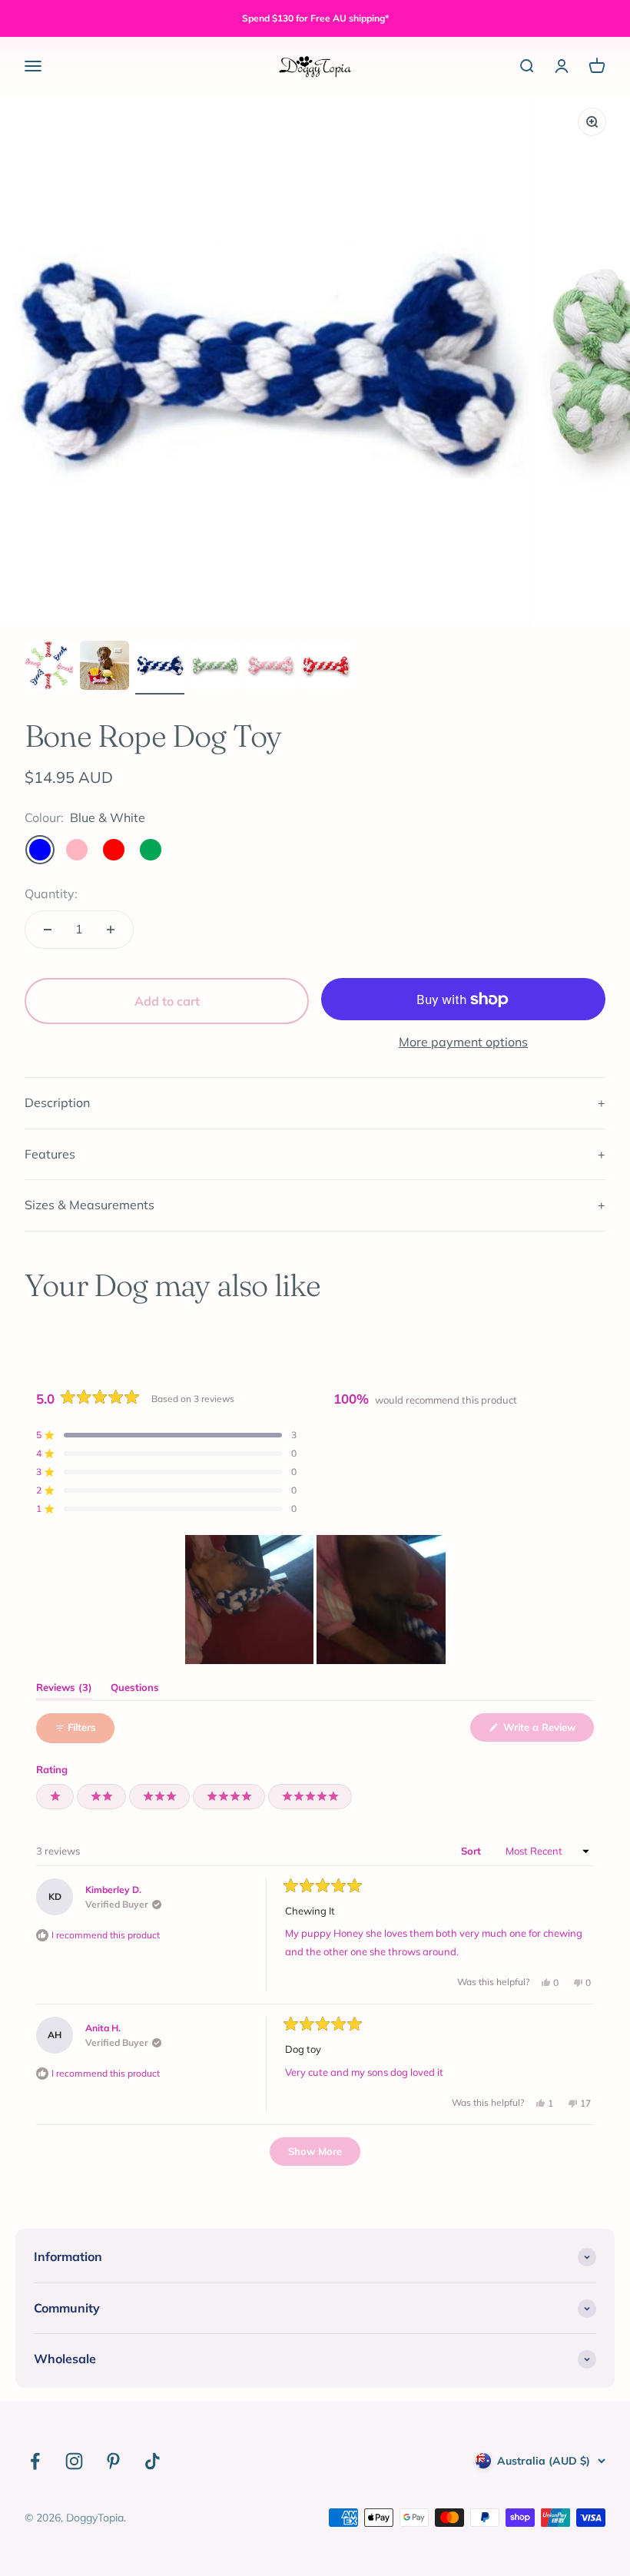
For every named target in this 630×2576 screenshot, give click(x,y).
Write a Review (547, 1731)
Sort (472, 1851)
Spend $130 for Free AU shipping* (315, 18)
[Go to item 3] (160, 668)
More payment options (463, 1042)
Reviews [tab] (64, 1691)
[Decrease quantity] (48, 930)
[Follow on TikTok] (153, 2461)
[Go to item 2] (104, 668)
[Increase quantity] (111, 930)
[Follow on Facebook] (35, 2461)
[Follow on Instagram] (74, 2461)
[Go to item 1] (49, 668)
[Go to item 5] (270, 668)
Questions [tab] (135, 1691)
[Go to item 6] (326, 668)
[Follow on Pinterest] (113, 2461)
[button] (166, 1435)
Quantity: (51, 893)
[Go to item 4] (215, 668)
